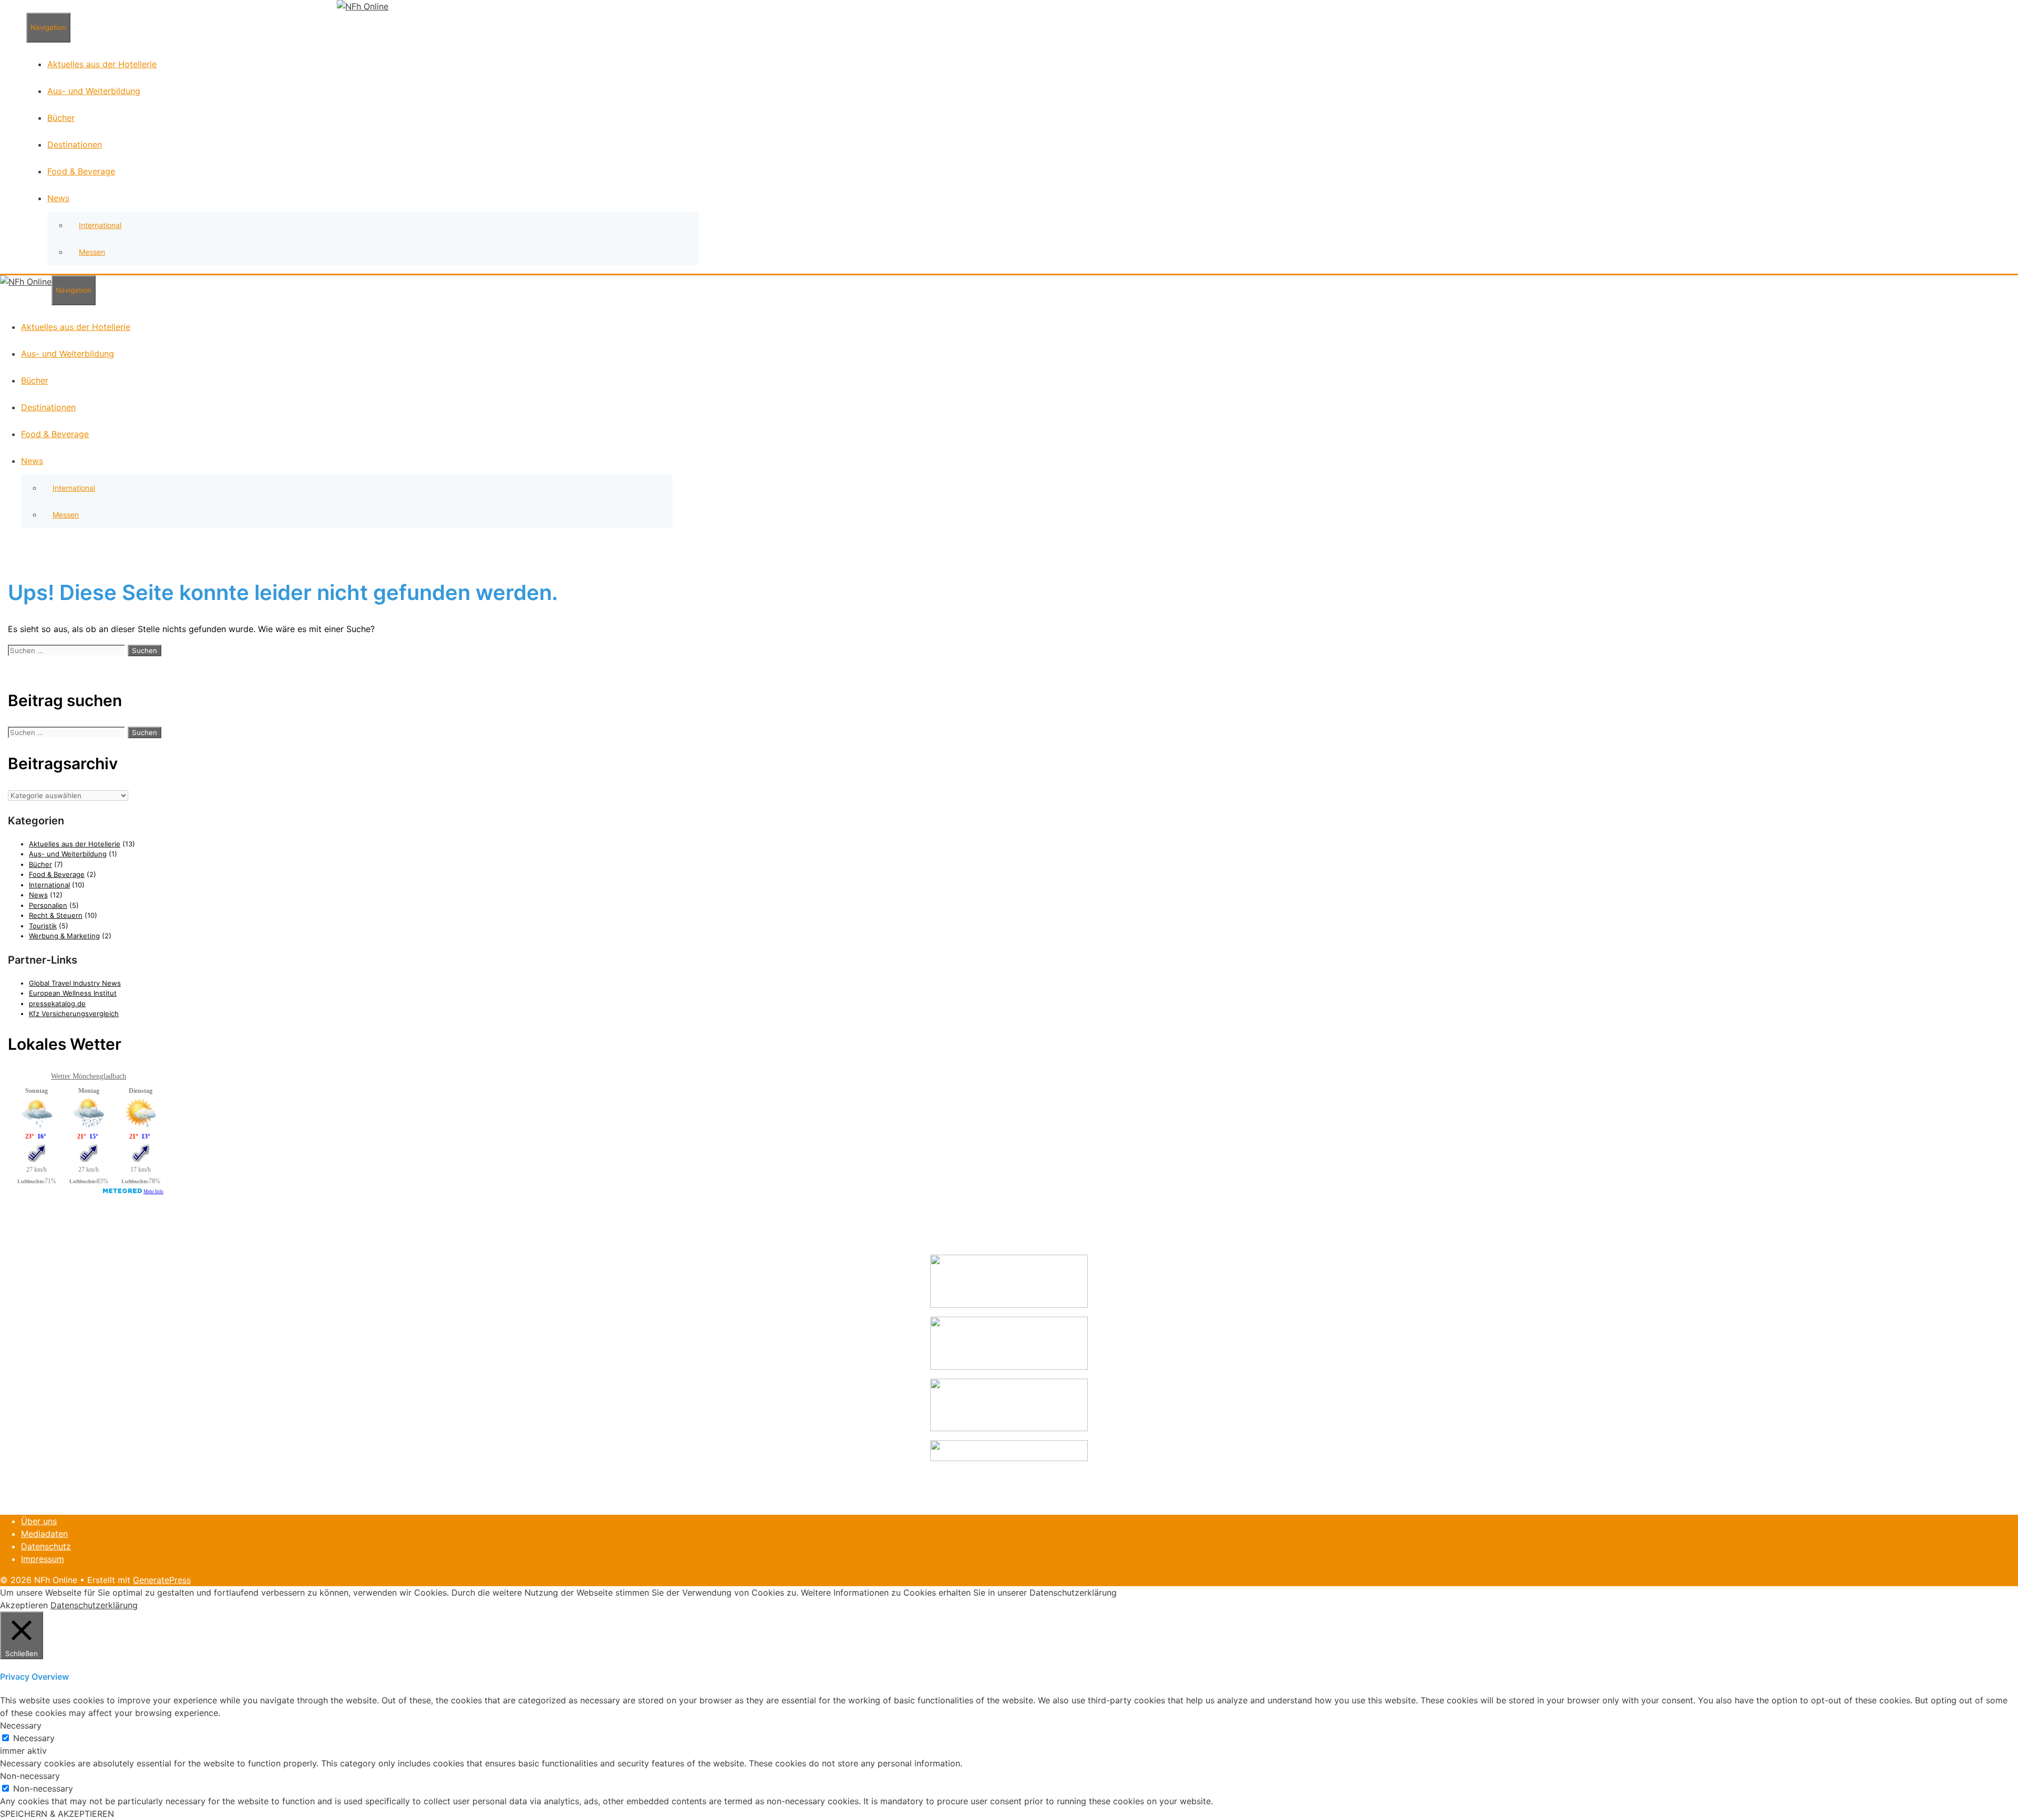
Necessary (34, 1738)
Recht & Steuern (56, 915)
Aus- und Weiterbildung (94, 91)
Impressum (43, 1559)
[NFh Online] (363, 6)
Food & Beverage (81, 171)
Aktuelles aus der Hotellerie (102, 64)
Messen (92, 252)
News (58, 198)
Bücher (61, 118)
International (100, 225)
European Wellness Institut (73, 993)
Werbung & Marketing (64, 936)
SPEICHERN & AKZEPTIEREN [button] (57, 1814)
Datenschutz (46, 1546)
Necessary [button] (21, 1725)
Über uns (39, 1521)
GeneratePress (162, 1580)
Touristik (43, 926)
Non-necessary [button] (30, 1776)
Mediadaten (44, 1534)
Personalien (48, 905)
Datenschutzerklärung (94, 1605)
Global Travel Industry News (75, 983)
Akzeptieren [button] (24, 1605)
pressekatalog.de (57, 1004)
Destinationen (75, 144)
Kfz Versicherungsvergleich (74, 1014)
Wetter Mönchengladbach (89, 1076)
